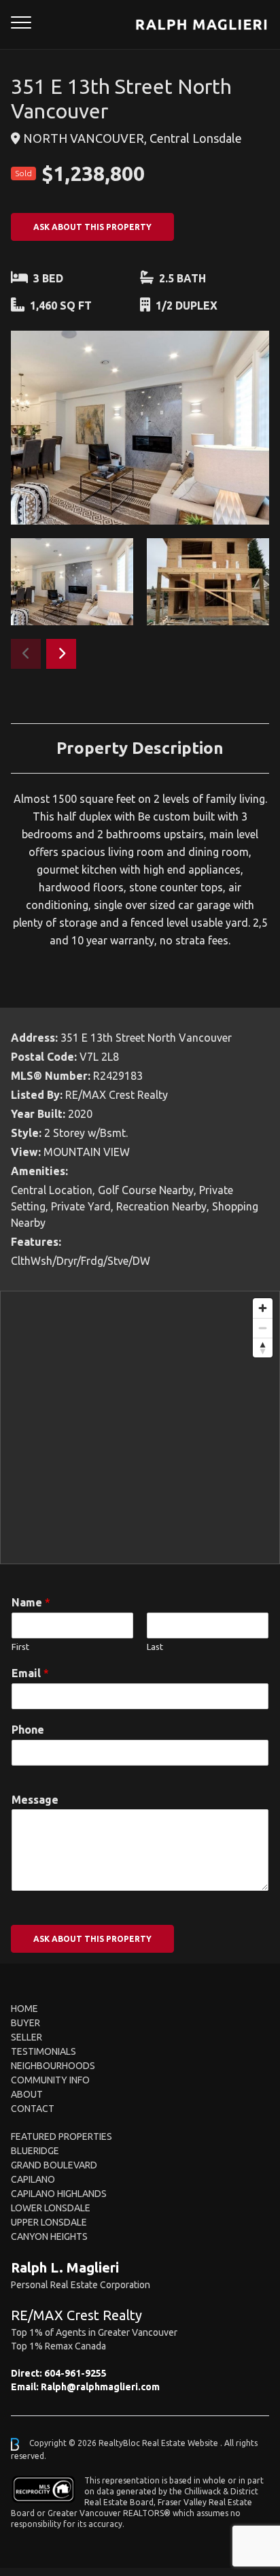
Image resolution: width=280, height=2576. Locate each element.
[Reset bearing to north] (263, 1348)
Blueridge (35, 2151)
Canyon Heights (49, 2236)
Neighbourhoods (53, 2066)
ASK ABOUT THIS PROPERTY (92, 227)
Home (24, 2009)
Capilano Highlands (59, 2194)
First (20, 1647)
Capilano (33, 2179)
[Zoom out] (263, 1328)
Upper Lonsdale (49, 2222)
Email (30, 1673)
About (27, 2094)
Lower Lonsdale (51, 2208)
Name (31, 1602)
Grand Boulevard (54, 2165)
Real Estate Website (181, 2444)
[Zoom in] (263, 1308)
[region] (140, 1427)
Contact (33, 2109)
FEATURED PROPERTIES (62, 2136)
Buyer (25, 2023)
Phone (28, 1730)
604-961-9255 (75, 2373)
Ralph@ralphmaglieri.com (100, 2387)
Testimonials (43, 2051)
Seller (27, 2037)
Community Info (50, 2080)
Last (155, 1647)
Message (35, 1800)
